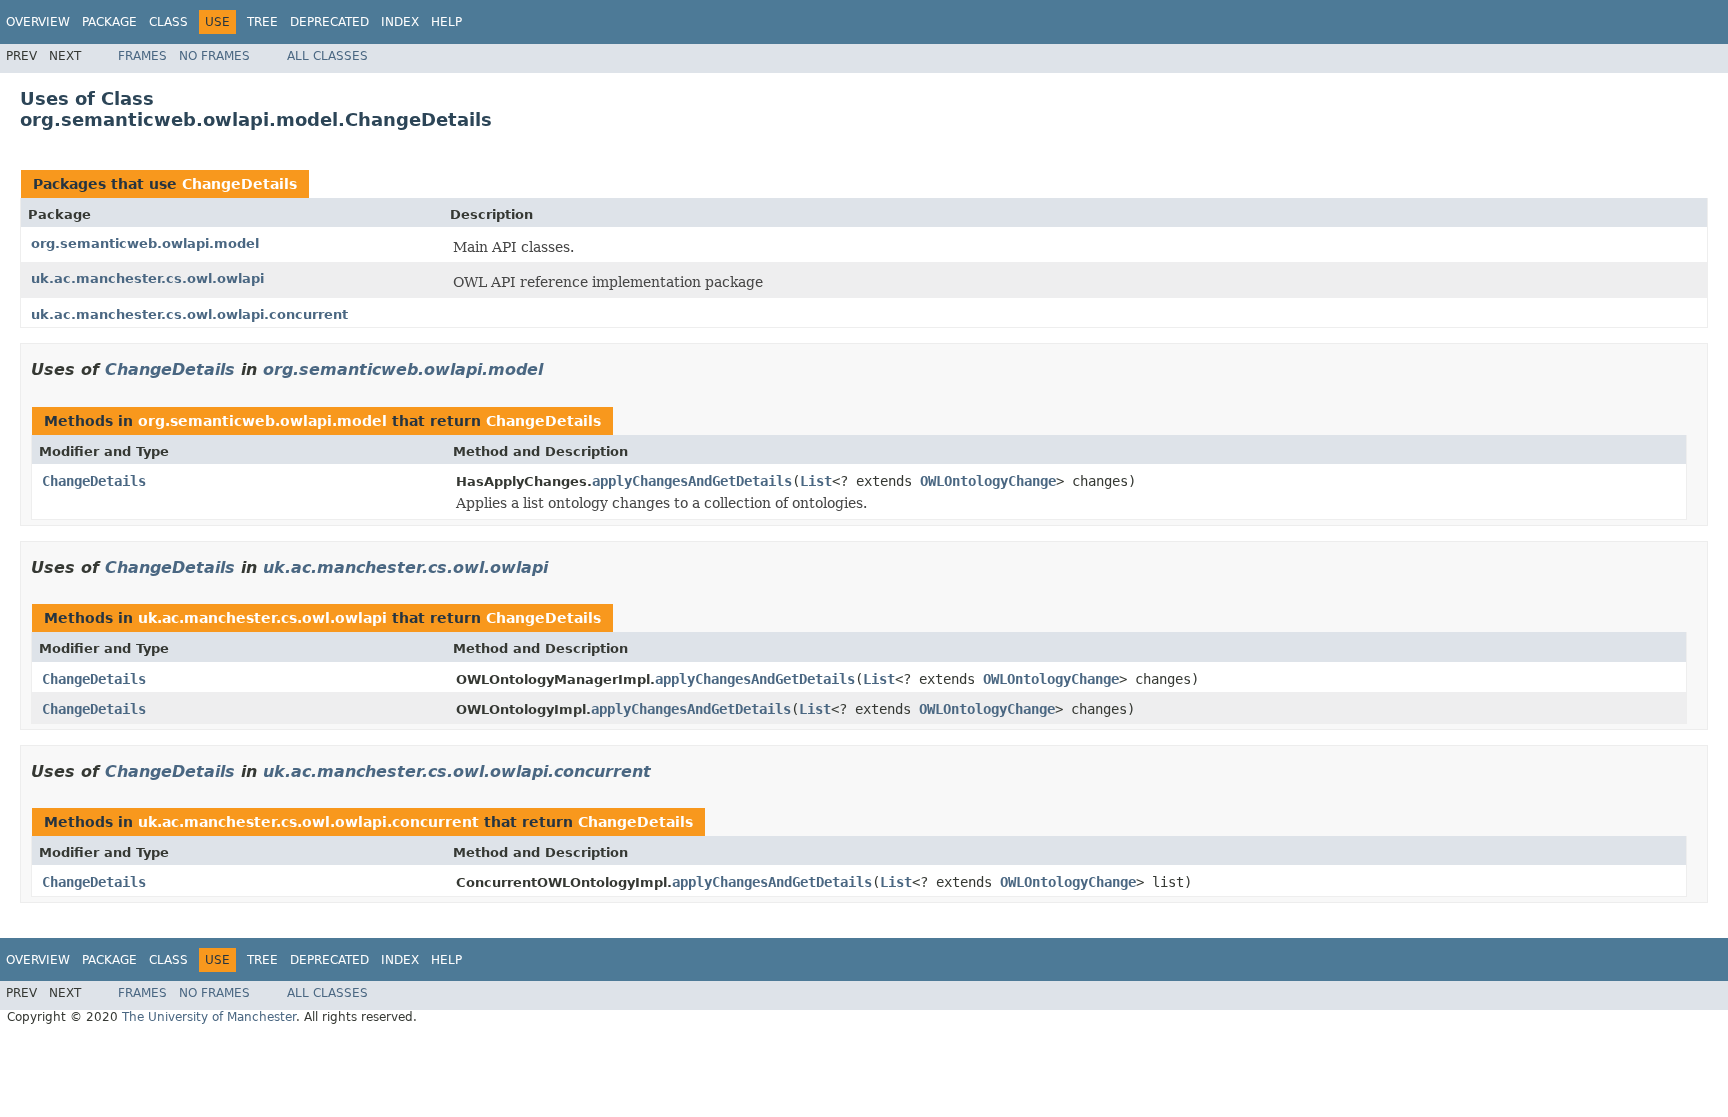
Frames (142, 56)
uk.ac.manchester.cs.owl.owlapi (147, 278)
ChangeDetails (239, 184)
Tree (262, 22)
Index (400, 22)
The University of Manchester (209, 1017)
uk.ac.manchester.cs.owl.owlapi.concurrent (189, 314)
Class (168, 22)
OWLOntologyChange (988, 481)
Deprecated (329, 22)
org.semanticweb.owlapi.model (145, 243)
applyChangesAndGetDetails (692, 481)
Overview (38, 22)
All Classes (327, 56)
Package (109, 22)
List (816, 481)
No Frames (214, 56)
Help (446, 22)
